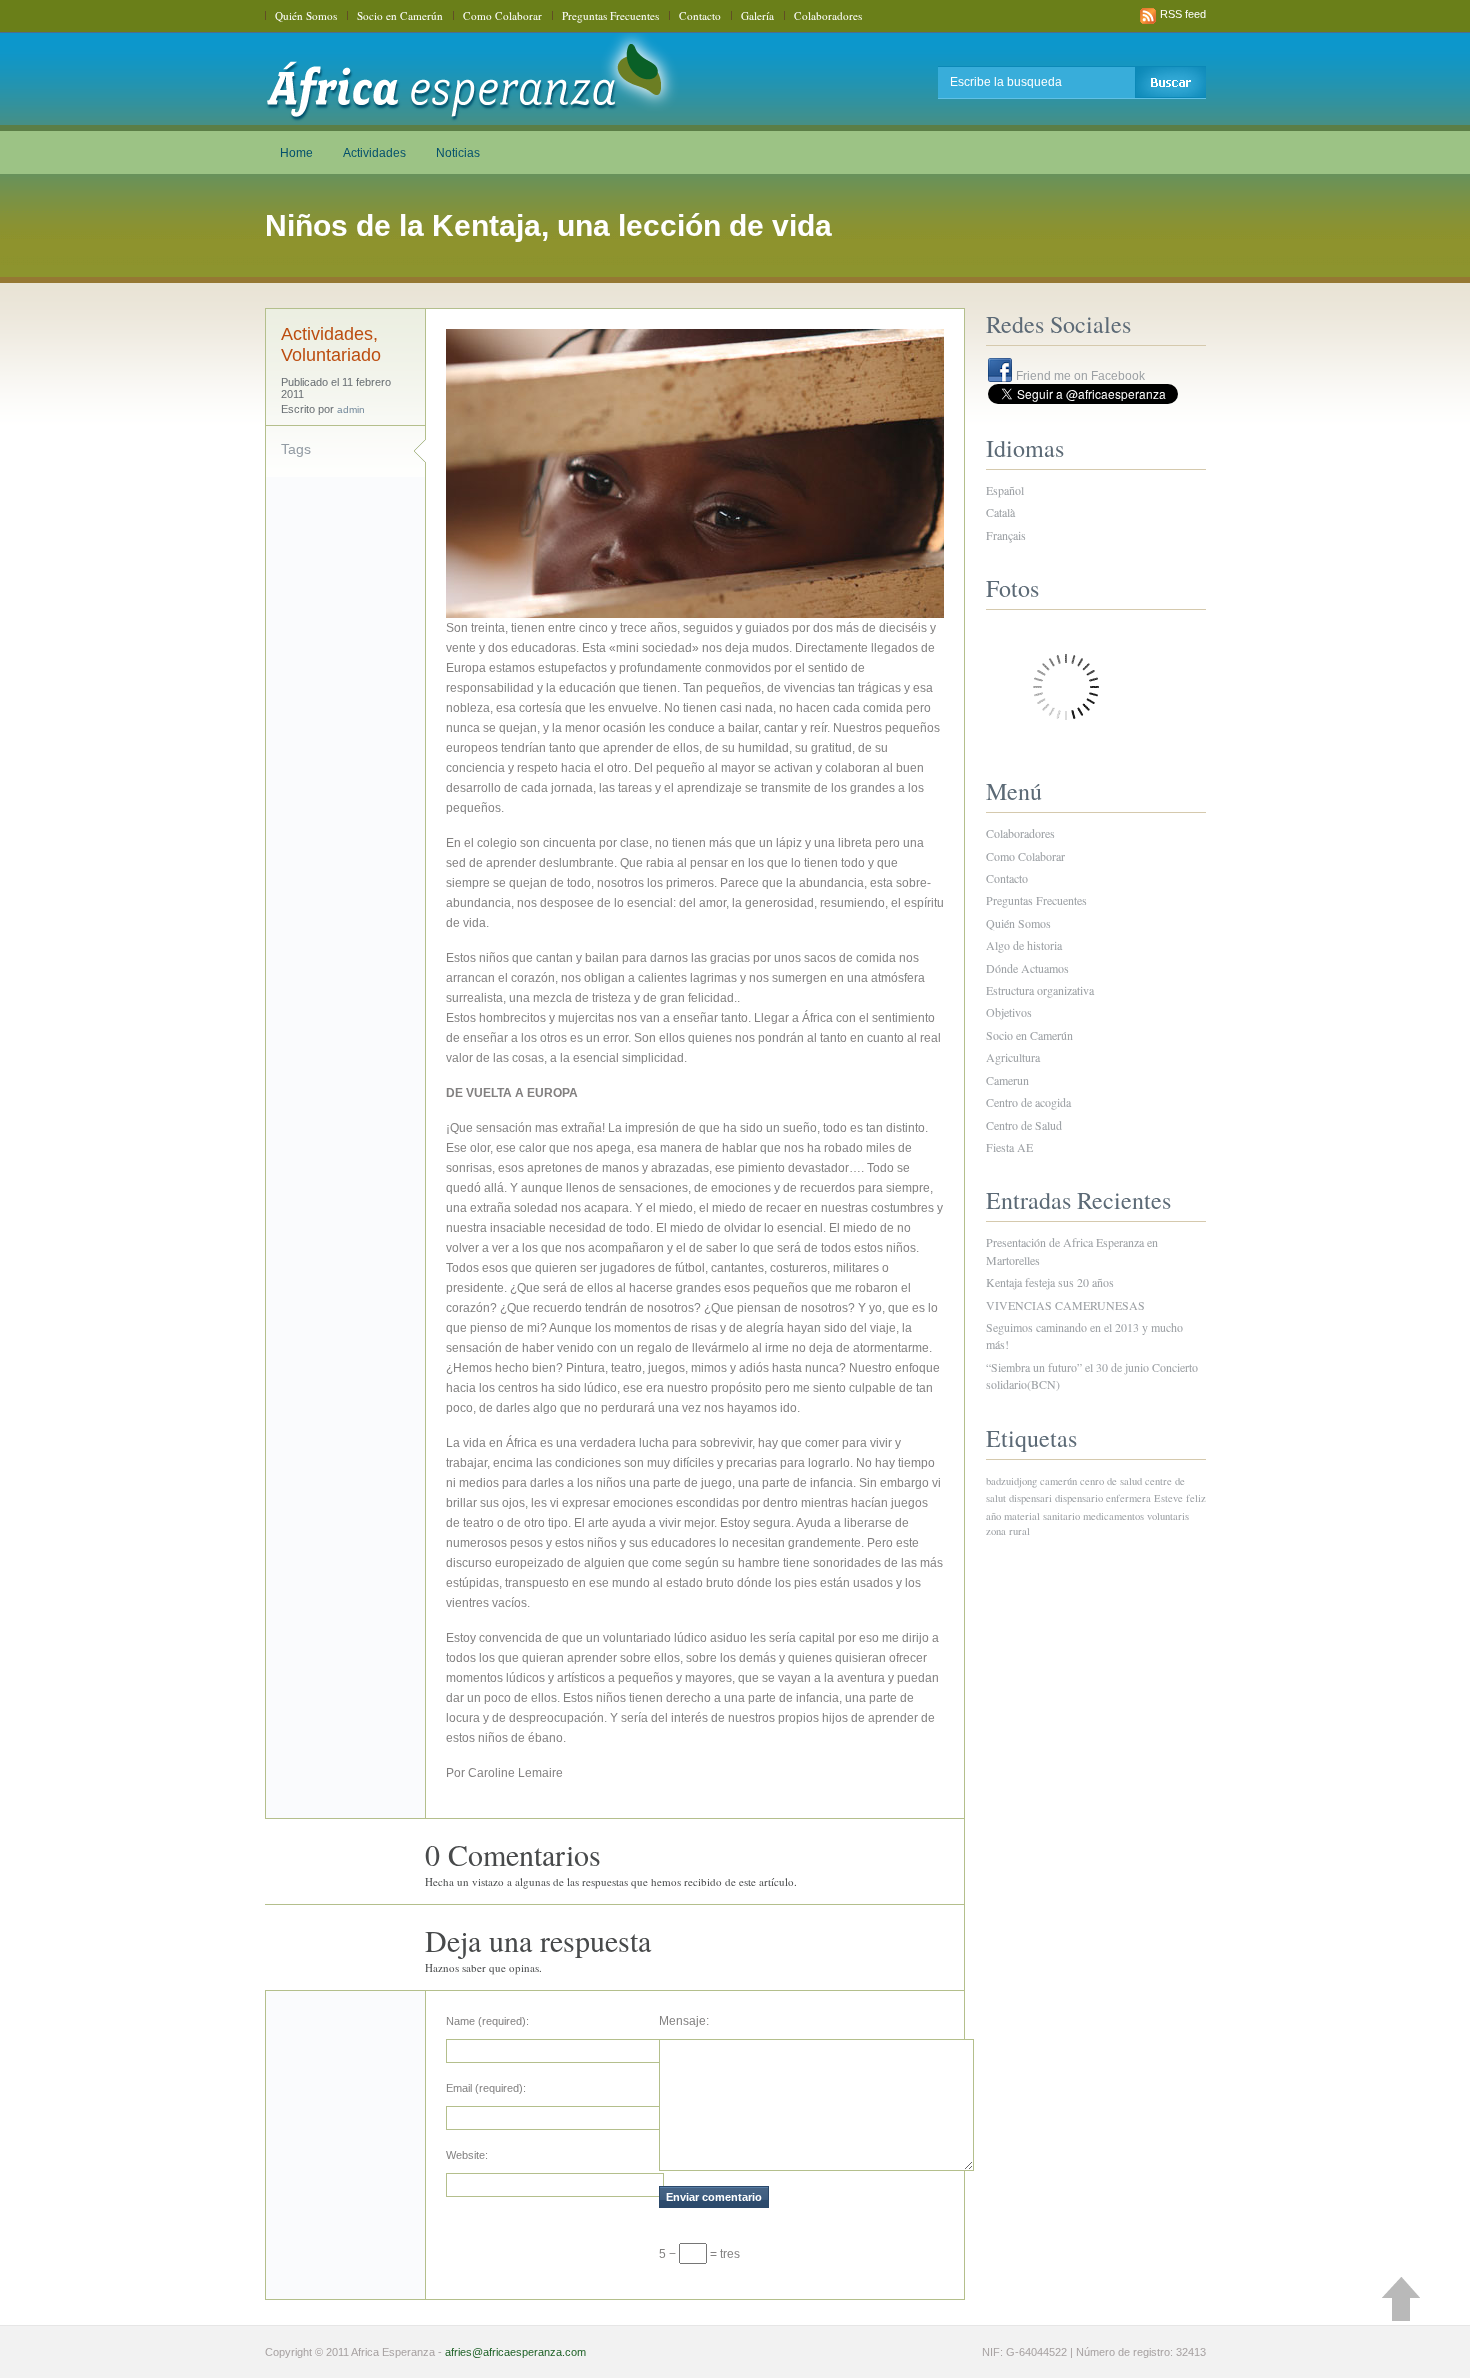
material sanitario (1042, 1516)
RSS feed (1183, 14)
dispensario (1079, 1498)
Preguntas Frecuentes (610, 15)
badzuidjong (1011, 1481)
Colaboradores (828, 15)
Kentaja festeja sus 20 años (1050, 1282)
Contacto (700, 15)
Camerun (1007, 1080)
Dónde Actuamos (1027, 968)
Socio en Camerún (400, 15)
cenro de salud (1111, 1481)
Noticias (458, 153)
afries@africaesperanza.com (515, 2352)
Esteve (1168, 1498)
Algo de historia (1024, 945)
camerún (1058, 1481)
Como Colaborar (502, 15)
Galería (757, 15)
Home (296, 153)
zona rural (1008, 1531)
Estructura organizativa (1040, 990)
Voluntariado (331, 355)
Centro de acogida (1028, 1102)
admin (351, 409)
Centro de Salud (1024, 1125)
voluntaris (1168, 1516)
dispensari (1030, 1498)
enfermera (1128, 1498)
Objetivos (1009, 1012)
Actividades (374, 153)
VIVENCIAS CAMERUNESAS (1065, 1305)
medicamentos (1113, 1516)
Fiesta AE (1009, 1147)
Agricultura (1013, 1057)
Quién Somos (306, 15)
